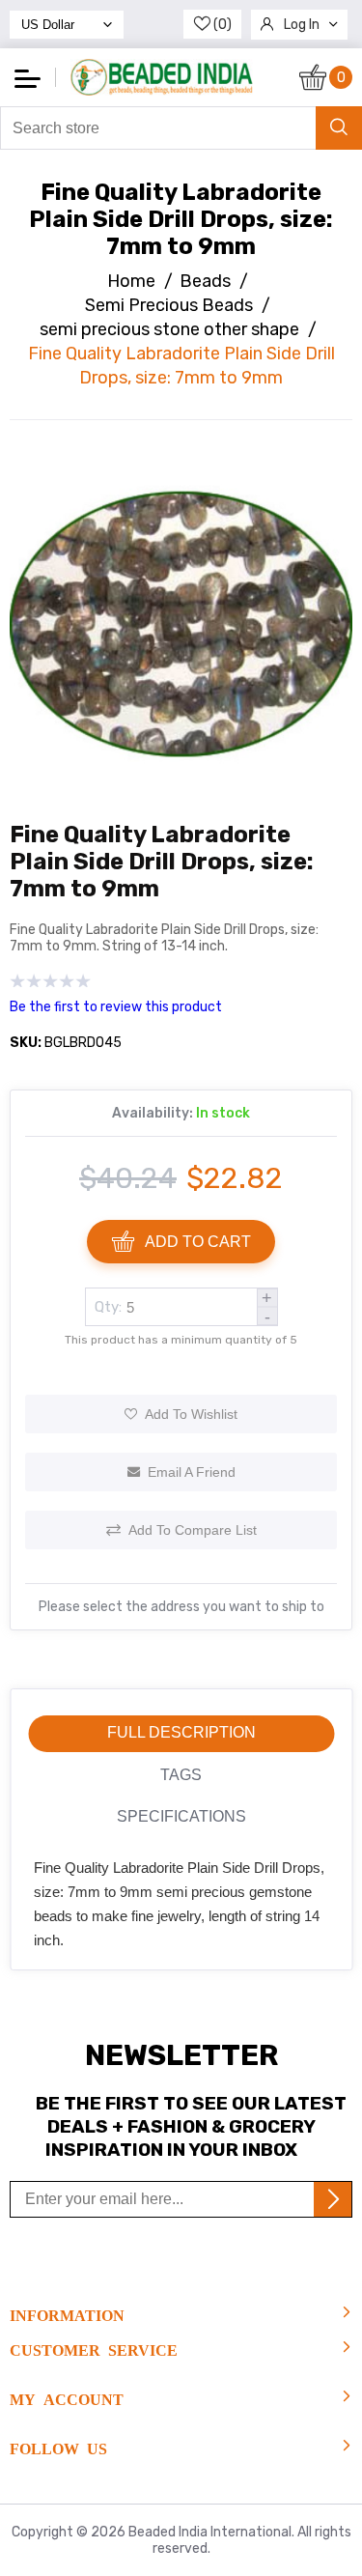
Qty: (108, 1307)
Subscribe (333, 2199)
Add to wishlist (191, 1414)
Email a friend (192, 1472)
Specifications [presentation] (181, 1816)
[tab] (181, 1734)
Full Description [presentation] (181, 1732)
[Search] (339, 128)
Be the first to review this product (116, 1007)
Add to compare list (193, 1530)
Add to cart (198, 1242)
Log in (302, 25)
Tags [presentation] (181, 1775)
